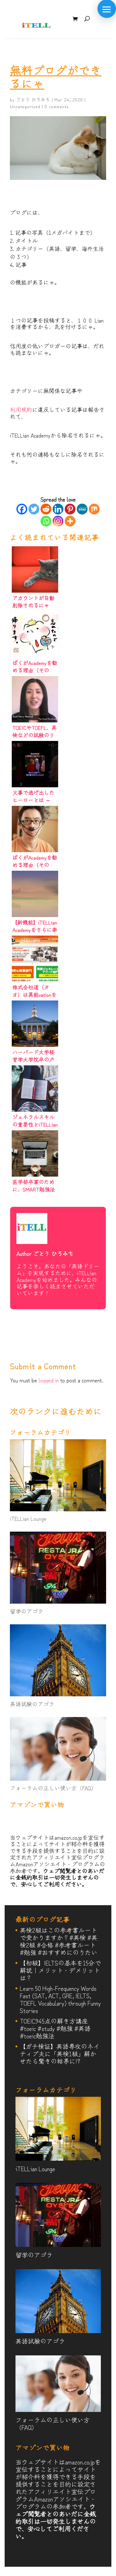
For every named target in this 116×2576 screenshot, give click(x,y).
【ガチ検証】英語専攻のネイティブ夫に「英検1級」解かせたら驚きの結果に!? (60, 2054)
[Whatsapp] (46, 521)
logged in (49, 1380)
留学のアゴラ (27, 1611)
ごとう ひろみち (33, 99)
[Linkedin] (58, 509)
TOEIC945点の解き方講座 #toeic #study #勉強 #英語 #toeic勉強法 (57, 2028)
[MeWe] (82, 509)
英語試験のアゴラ (32, 1704)
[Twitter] (34, 509)
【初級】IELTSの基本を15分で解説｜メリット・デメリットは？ (60, 1970)
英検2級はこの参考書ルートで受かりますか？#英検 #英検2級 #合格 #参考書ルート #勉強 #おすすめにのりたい (59, 1941)
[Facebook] (22, 509)
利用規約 (21, 409)
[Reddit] (46, 509)
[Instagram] (58, 521)
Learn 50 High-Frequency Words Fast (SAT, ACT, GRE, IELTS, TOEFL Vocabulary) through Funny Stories (60, 1999)
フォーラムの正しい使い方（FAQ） (53, 1788)
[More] (70, 521)
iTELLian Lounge (28, 1518)
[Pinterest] (70, 509)
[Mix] (94, 509)
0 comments (57, 106)
